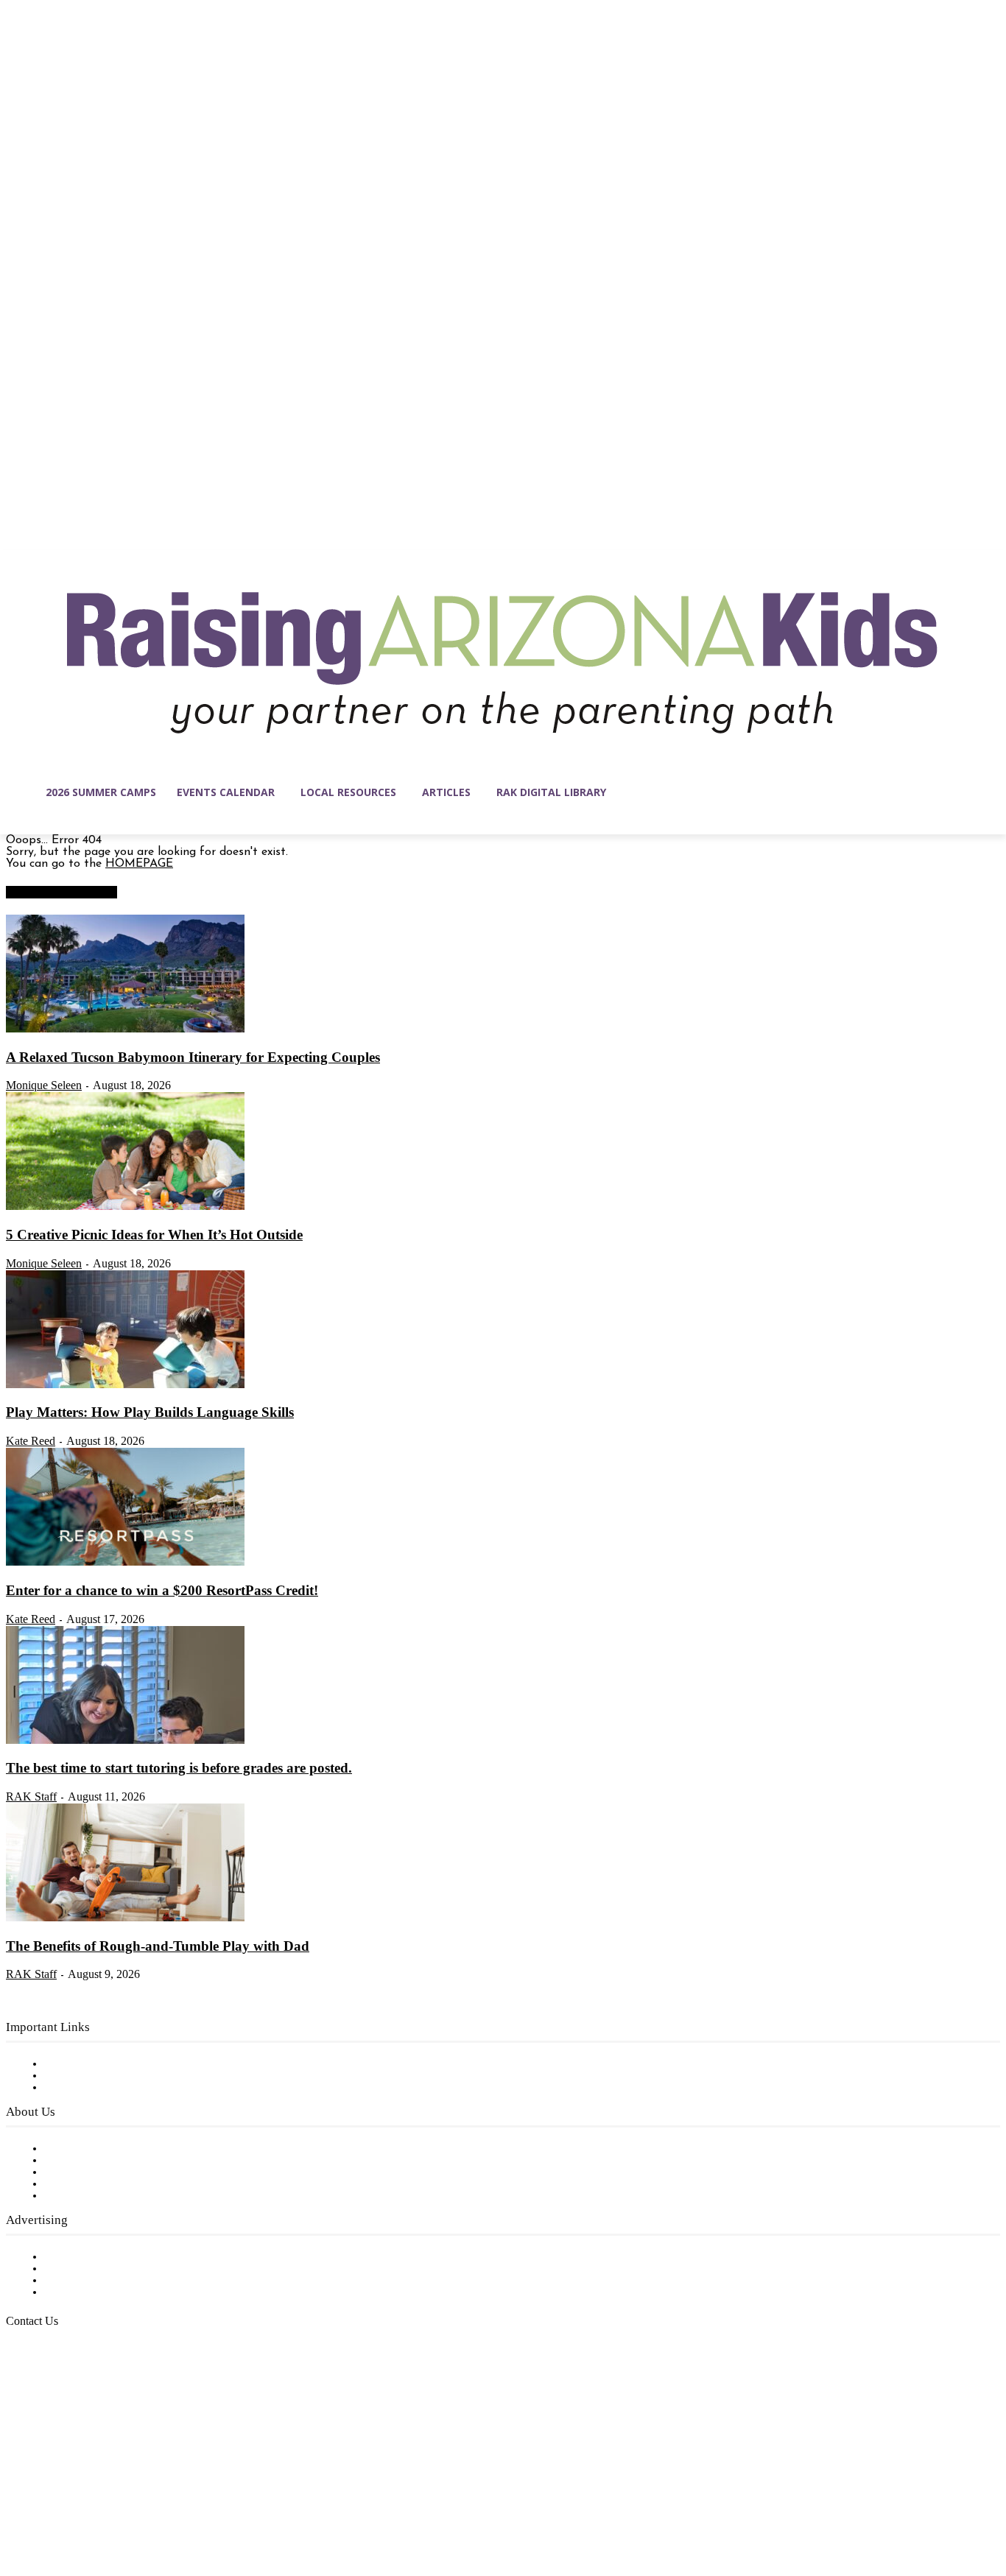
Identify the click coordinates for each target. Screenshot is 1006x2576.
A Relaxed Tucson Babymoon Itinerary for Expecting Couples (193, 1057)
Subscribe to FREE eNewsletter (129, 2064)
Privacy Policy (81, 2088)
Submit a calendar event (110, 2196)
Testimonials (77, 2257)
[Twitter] (141, 2506)
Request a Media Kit (99, 2269)
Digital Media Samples (105, 2281)
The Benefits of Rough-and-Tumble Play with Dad (158, 1946)
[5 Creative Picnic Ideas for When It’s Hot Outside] (125, 1207)
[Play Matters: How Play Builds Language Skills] (125, 1385)
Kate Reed (31, 1441)
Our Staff (70, 2149)
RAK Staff (31, 1796)
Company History (92, 2161)
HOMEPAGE (139, 864)
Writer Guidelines (90, 2184)
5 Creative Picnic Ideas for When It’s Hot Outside (154, 1235)
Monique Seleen (44, 1085)
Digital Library (84, 2076)
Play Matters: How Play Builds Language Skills (150, 1412)
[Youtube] (172, 2506)
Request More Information (116, 2292)
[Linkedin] (80, 2506)
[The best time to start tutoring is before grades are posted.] (125, 1741)
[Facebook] (18, 2506)
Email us (59, 2396)
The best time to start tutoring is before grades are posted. (179, 1768)
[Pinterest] (110, 2506)
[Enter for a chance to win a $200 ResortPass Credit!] (125, 1563)
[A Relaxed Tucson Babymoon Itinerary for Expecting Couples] (125, 1030)
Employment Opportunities (118, 2172)
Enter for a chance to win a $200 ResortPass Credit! (162, 1590)
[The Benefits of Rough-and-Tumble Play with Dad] (125, 1918)
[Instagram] (49, 2506)
